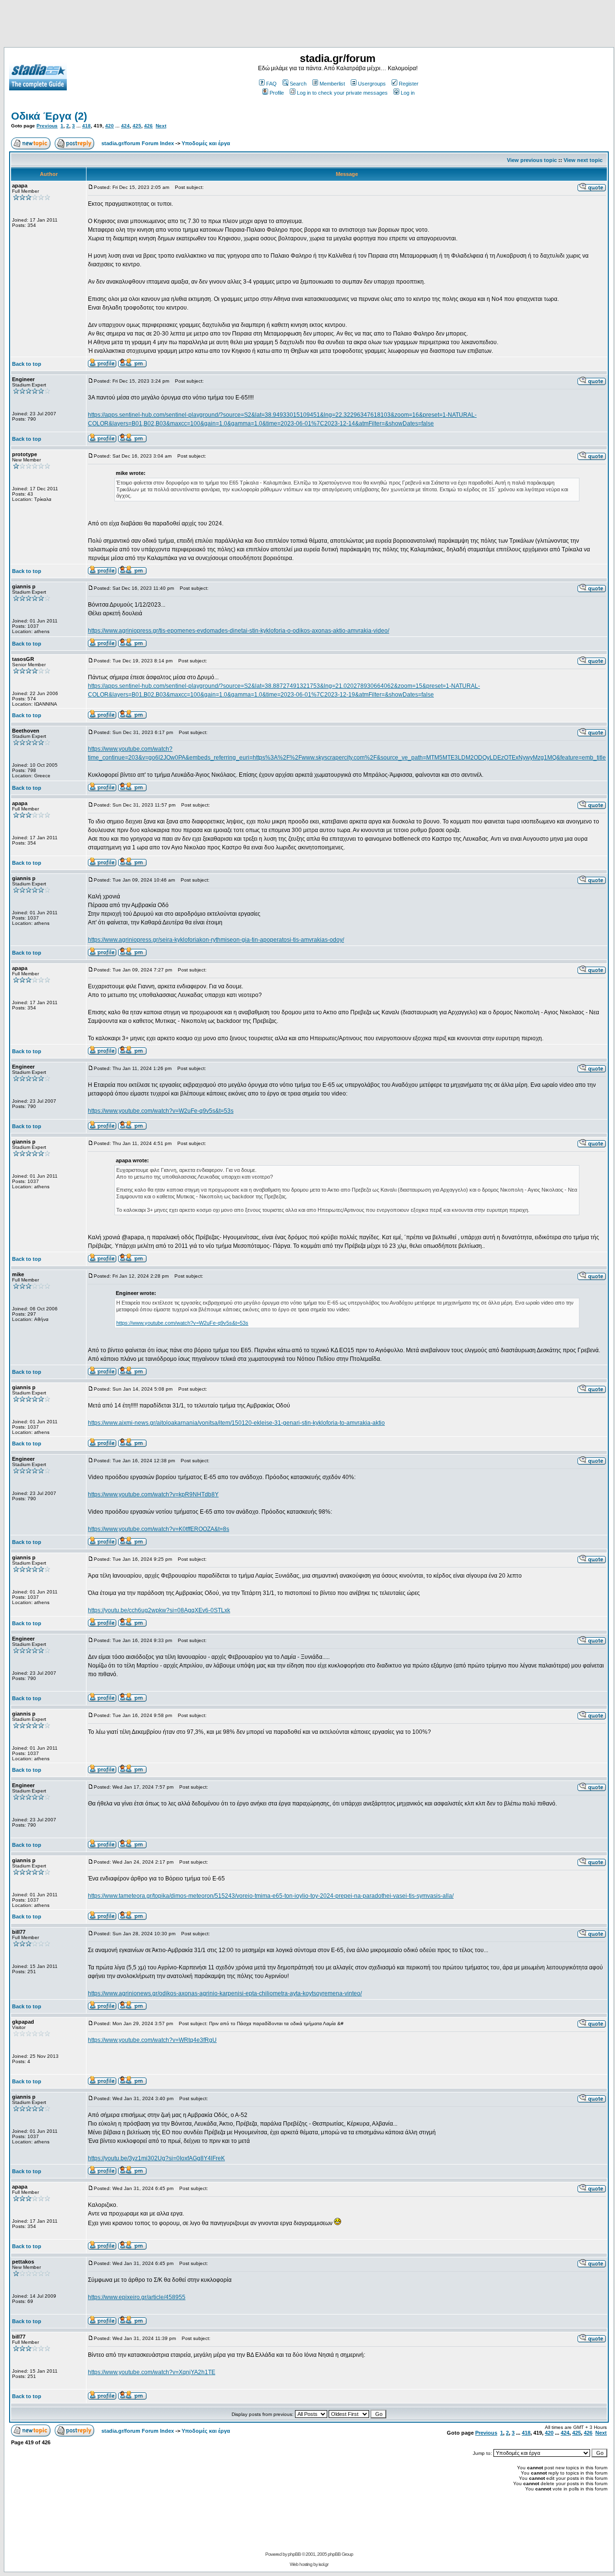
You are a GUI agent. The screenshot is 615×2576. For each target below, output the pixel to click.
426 (148, 126)
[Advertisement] (307, 25)
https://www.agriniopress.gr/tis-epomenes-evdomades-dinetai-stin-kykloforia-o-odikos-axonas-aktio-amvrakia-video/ (239, 631)
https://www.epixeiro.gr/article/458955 (137, 2297)
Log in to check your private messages (342, 93)
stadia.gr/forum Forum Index (138, 143)
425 (137, 126)
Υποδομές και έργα (206, 143)
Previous (47, 126)
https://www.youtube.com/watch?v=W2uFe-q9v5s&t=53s (161, 1111)
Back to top (27, 364)
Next (161, 126)
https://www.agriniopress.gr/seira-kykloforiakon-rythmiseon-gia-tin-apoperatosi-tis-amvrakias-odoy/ (216, 940)
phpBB (294, 2554)
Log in (408, 93)
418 (86, 126)
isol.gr (323, 2564)
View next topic (583, 160)
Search (298, 84)
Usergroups (372, 84)
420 (110, 126)
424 (125, 126)
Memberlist (332, 84)
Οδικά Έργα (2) (49, 116)
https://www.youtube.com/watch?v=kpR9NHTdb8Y (153, 1494)
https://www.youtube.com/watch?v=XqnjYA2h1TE (152, 2372)
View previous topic (532, 160)
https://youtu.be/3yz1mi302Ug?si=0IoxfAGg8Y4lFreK (156, 2158)
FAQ (271, 84)
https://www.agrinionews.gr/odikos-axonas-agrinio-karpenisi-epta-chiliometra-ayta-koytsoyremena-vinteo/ (225, 1993)
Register (409, 84)
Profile (277, 93)
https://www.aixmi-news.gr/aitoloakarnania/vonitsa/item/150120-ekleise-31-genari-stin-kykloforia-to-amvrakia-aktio (236, 1423)
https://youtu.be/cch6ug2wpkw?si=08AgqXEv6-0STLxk (159, 1610)
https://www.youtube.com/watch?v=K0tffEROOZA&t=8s (159, 1529)
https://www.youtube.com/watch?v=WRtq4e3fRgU (152, 2040)
